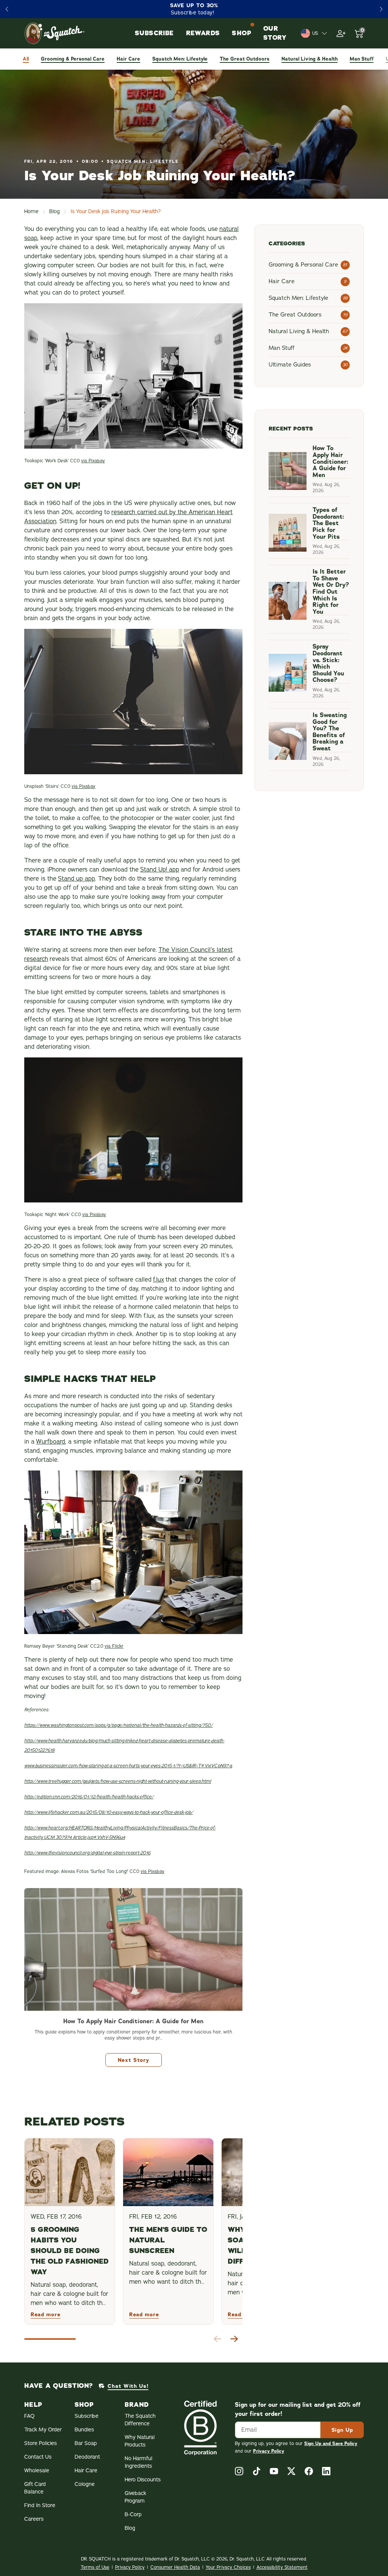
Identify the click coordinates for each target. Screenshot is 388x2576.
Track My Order (43, 2430)
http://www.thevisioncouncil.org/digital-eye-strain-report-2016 (87, 1853)
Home (31, 211)
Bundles (84, 2430)
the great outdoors (245, 59)
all (26, 59)
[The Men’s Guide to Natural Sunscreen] (168, 2172)
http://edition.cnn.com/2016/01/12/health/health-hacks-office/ (89, 1797)
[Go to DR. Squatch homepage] (55, 33)
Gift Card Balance (35, 2488)
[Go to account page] (341, 33)
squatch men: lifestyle (180, 59)
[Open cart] (359, 33)
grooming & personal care (73, 59)
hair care (128, 59)
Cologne (85, 2484)
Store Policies (41, 2443)
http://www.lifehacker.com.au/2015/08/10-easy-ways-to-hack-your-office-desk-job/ (109, 1812)
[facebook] (309, 2471)
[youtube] (274, 2471)
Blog (55, 211)
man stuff (362, 59)
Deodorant (87, 2457)
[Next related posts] (234, 2339)
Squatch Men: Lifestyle (143, 161)
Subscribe (87, 2416)
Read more (45, 2314)
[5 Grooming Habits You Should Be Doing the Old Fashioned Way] (70, 2172)
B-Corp (133, 2514)
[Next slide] (381, 9)
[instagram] (239, 2471)
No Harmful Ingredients (138, 2462)
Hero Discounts (143, 2480)
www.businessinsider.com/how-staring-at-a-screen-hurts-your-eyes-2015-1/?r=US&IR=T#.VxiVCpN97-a (128, 1766)
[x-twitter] (291, 2471)
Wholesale (37, 2471)
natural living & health (310, 59)
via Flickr (114, 1646)
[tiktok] (257, 2471)
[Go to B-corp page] (200, 2428)
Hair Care (86, 2471)
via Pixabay (93, 461)
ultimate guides (290, 365)
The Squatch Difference (140, 2420)
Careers (34, 2519)
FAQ (29, 2416)
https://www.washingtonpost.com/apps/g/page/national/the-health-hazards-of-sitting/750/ (118, 1725)
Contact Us (38, 2457)
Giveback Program (135, 2497)
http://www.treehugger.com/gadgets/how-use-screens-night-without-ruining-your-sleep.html (118, 1781)
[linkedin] (326, 2471)
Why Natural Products (140, 2441)
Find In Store (40, 2505)
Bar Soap (86, 2443)
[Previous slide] (7, 9)
